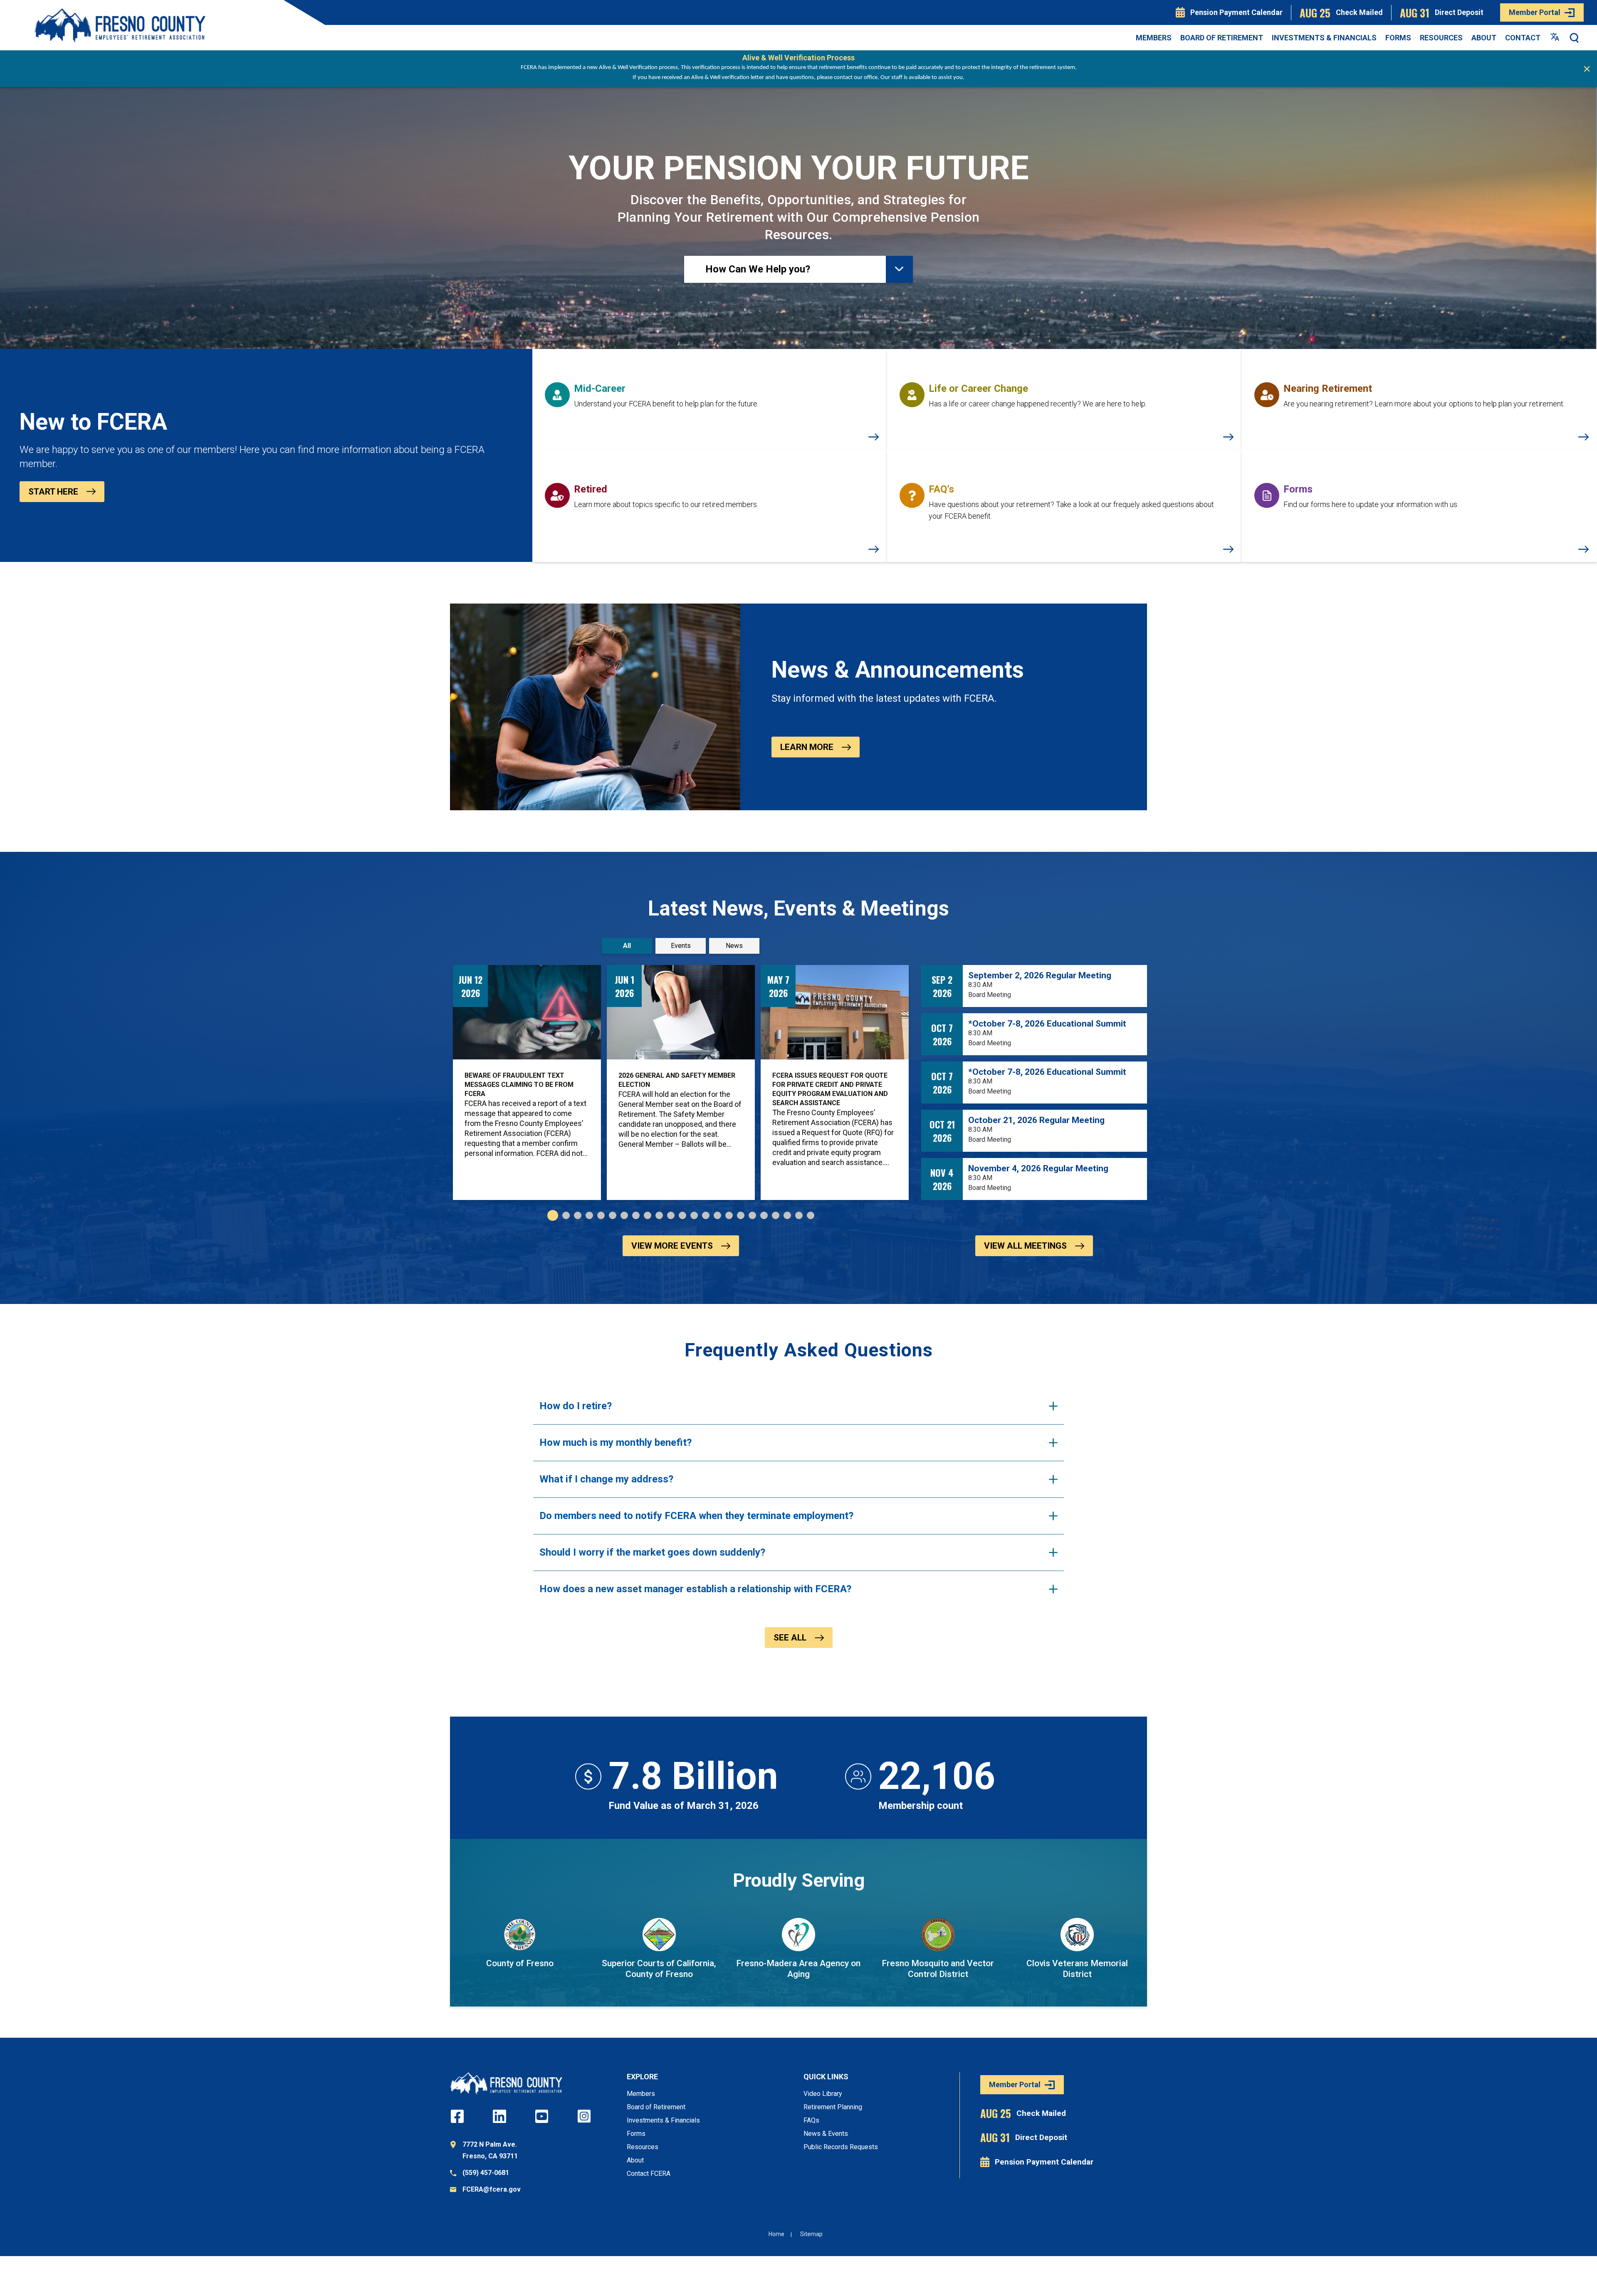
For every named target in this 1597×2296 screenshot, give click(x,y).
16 (729, 1215)
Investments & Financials (1324, 38)
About (1484, 38)
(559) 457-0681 (486, 2173)
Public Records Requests (841, 2147)
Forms (1398, 38)
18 (752, 1215)
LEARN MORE (807, 747)
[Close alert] (1587, 69)
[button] (1575, 38)
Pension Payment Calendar (1236, 12)
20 (776, 1215)
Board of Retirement (1222, 38)
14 (706, 1215)
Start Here (53, 492)
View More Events (672, 1246)
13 (694, 1215)
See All (790, 1638)
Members (1154, 38)
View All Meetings (1025, 1246)
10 (659, 1215)
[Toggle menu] (899, 269)
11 (671, 1215)
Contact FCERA (649, 2174)
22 (799, 1215)
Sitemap (811, 2234)
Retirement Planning (833, 2107)
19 (764, 1215)
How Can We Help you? (758, 269)
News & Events (826, 2134)
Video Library (823, 2094)
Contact (1523, 38)
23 (811, 1215)
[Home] (120, 25)
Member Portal (1535, 12)
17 (741, 1215)
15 (717, 1215)
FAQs (811, 2120)
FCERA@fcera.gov (492, 2189)
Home (776, 2234)
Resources (1441, 38)
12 (682, 1215)
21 (787, 1215)
